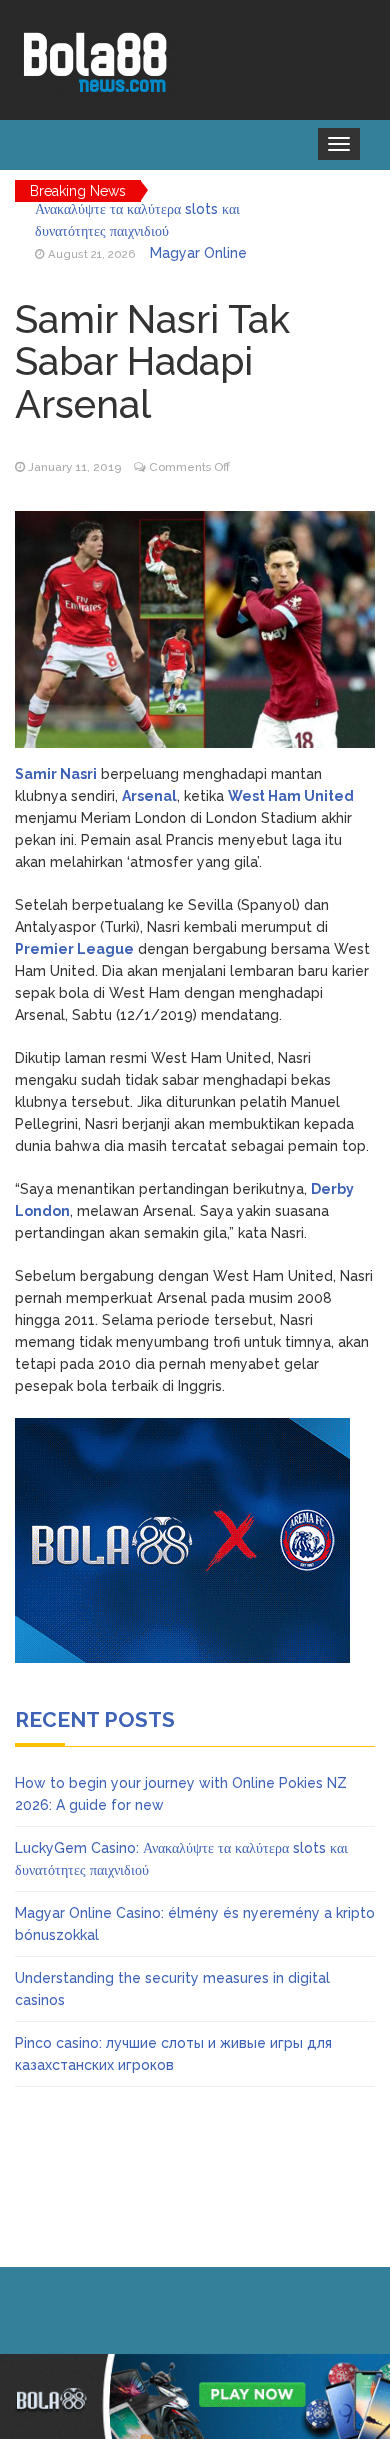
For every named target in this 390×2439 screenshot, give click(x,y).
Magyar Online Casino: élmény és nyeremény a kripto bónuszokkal (143, 236)
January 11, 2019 (74, 467)
